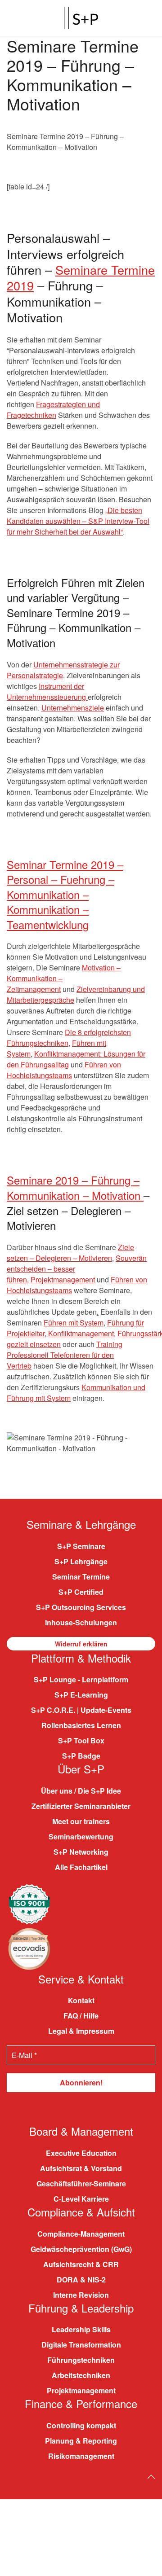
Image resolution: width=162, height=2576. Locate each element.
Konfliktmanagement (81, 1333)
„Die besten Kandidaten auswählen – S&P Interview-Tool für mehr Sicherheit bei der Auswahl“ (78, 521)
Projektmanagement (63, 1279)
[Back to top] (151, 2476)
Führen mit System (74, 1323)
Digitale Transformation (81, 2345)
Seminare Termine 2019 (81, 277)
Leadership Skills (81, 2329)
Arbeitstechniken (81, 2375)
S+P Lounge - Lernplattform (81, 1679)
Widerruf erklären (81, 1643)
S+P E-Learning (81, 1695)
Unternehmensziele (73, 708)
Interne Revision (81, 2294)
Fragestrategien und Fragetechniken (53, 410)
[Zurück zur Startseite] (81, 18)
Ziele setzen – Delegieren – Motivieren (70, 1253)
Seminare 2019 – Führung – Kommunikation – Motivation (75, 1187)
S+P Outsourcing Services (81, 1607)
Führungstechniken (81, 2360)
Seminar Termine (81, 1576)
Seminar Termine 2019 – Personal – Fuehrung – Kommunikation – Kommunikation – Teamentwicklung (65, 894)
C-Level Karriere (81, 2199)
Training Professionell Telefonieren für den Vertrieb (65, 1355)
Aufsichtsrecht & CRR (81, 2264)
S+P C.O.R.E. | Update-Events (81, 1710)
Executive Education (81, 2153)
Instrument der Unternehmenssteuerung (47, 691)
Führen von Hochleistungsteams (64, 1070)
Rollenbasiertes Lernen (81, 1725)
